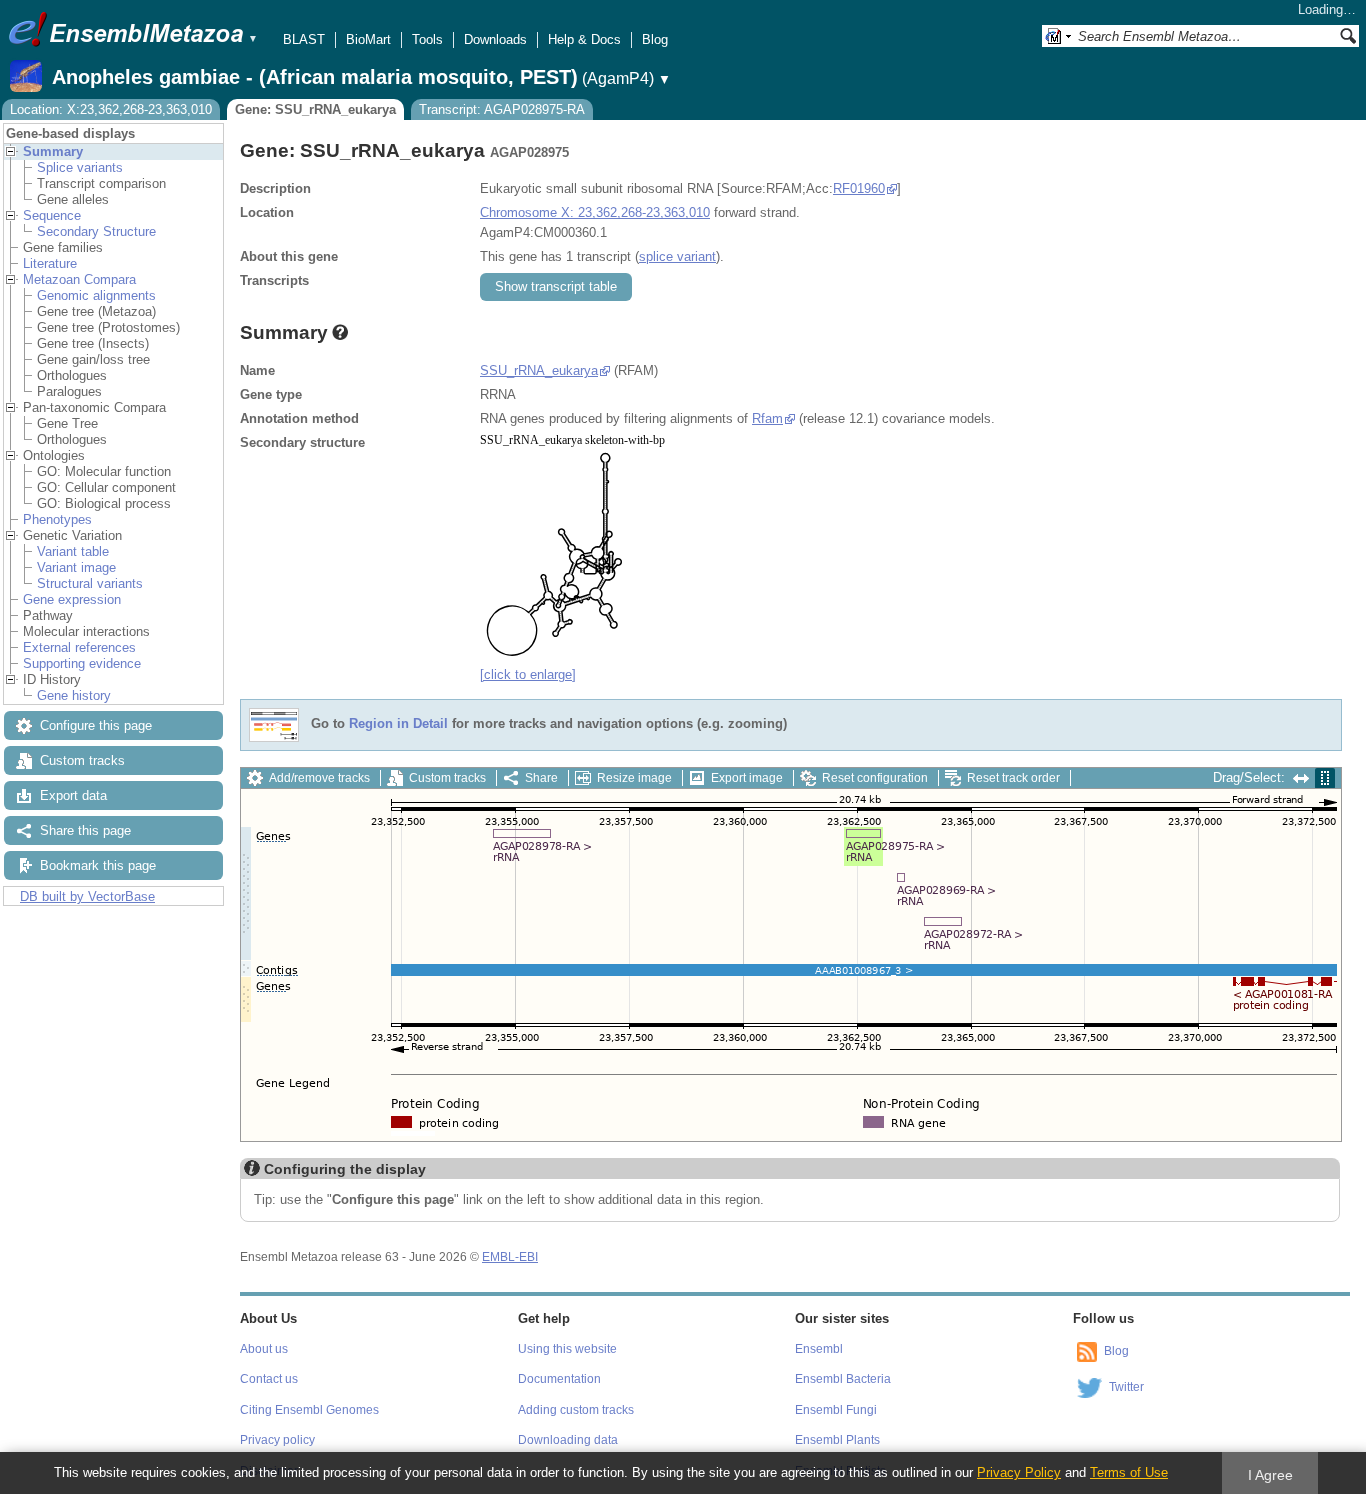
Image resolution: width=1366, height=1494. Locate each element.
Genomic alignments (96, 295)
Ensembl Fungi (836, 1410)
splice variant (677, 256)
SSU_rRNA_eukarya (539, 370)
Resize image (634, 778)
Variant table (73, 551)
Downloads (495, 39)
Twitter (1126, 1387)
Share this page (85, 830)
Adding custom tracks (576, 1410)
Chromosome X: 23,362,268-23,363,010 (595, 212)
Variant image (76, 567)
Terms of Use (1129, 1472)
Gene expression (72, 599)
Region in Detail (398, 723)
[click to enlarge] (528, 674)
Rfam (767, 418)
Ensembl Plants (837, 1440)
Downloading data (568, 1440)
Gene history (74, 695)
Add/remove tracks (319, 778)
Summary (53, 151)
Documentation (559, 1379)
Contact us (269, 1379)
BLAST (304, 39)
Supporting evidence (82, 663)
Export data (73, 795)
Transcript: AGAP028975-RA (502, 109)
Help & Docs (584, 39)
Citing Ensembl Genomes (309, 1410)
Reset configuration (875, 778)
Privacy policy (277, 1440)
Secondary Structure (96, 231)
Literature (50, 263)
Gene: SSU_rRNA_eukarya (315, 109)
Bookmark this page (98, 865)
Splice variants (80, 167)
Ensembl (819, 1349)
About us (264, 1349)
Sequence (52, 215)
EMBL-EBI (510, 1257)
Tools (427, 39)
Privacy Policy (1019, 1472)
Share (541, 778)
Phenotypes (57, 519)
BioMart (368, 39)
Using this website (567, 1349)
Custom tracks (82, 760)
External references (79, 647)
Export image (747, 778)
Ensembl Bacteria (843, 1379)
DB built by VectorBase (87, 896)
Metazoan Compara (79, 279)
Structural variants (90, 583)
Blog (655, 39)
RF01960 (859, 188)
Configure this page (96, 725)
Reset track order (1013, 778)
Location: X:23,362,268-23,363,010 (111, 109)
